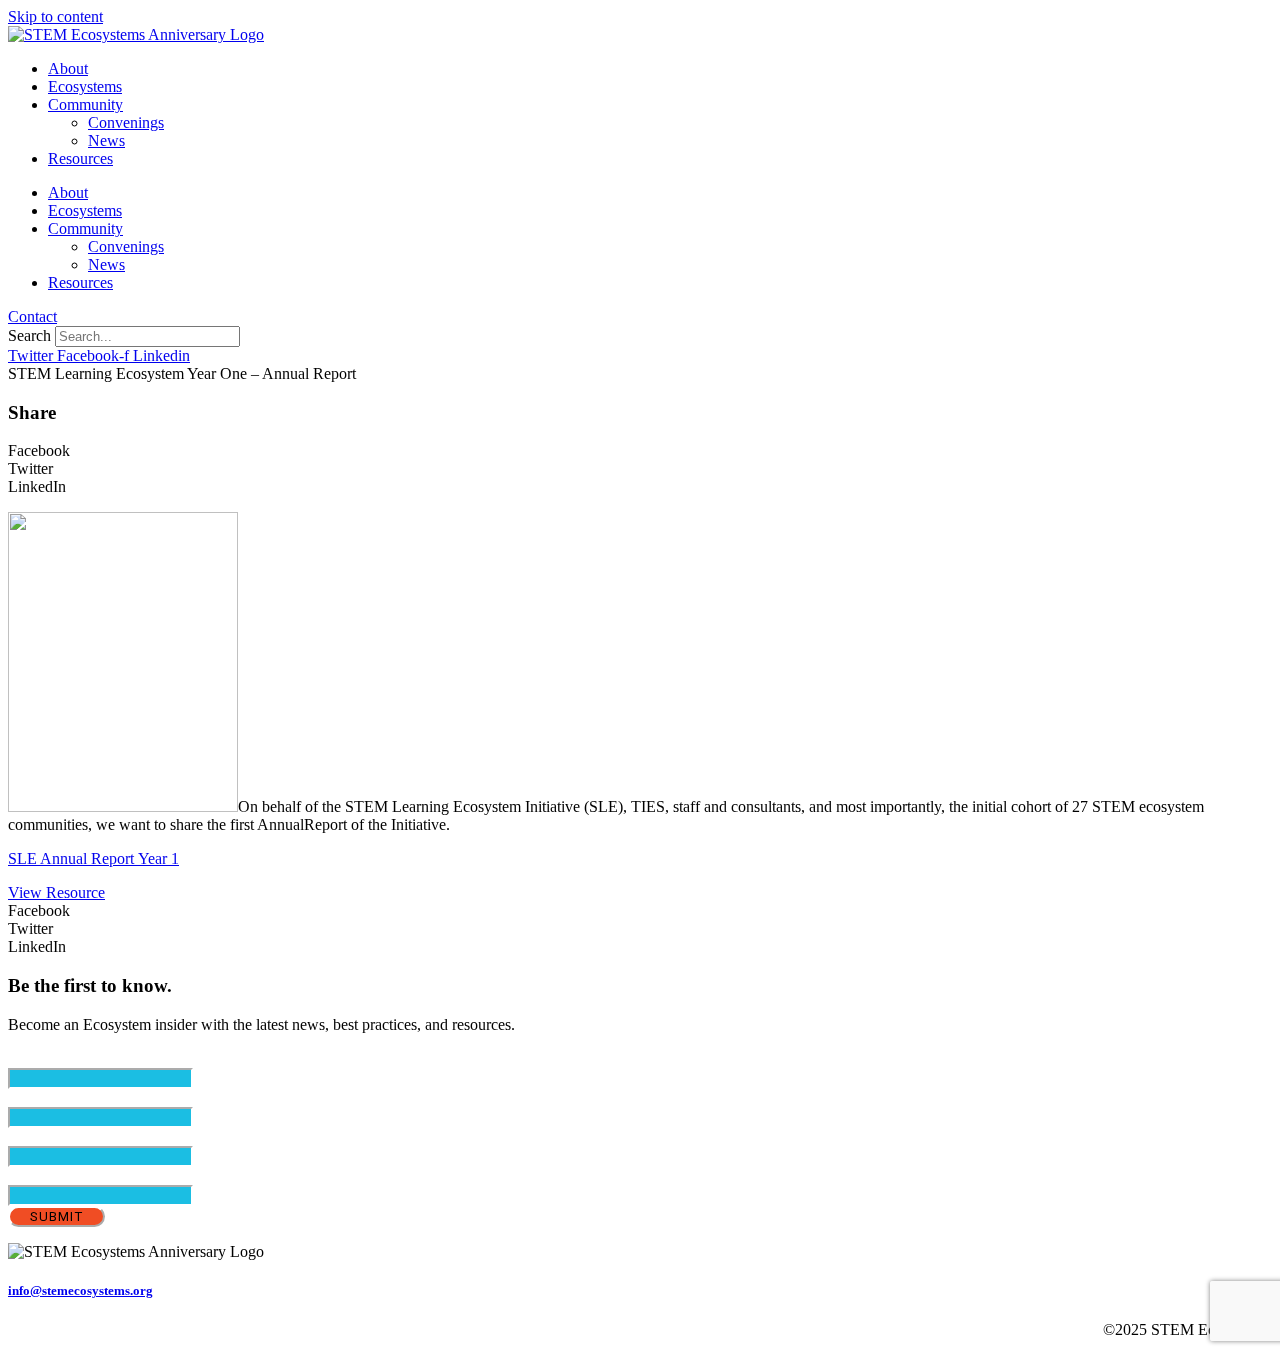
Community (85, 104)
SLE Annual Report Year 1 (93, 858)
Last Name (76, 1136)
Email (60, 1058)
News (106, 140)
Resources (80, 158)
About (68, 68)
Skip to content (55, 16)
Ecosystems (85, 86)
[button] (640, 451)
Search (29, 335)
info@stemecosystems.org (80, 1290)
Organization (49, 1175)
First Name (77, 1097)
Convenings (126, 122)
